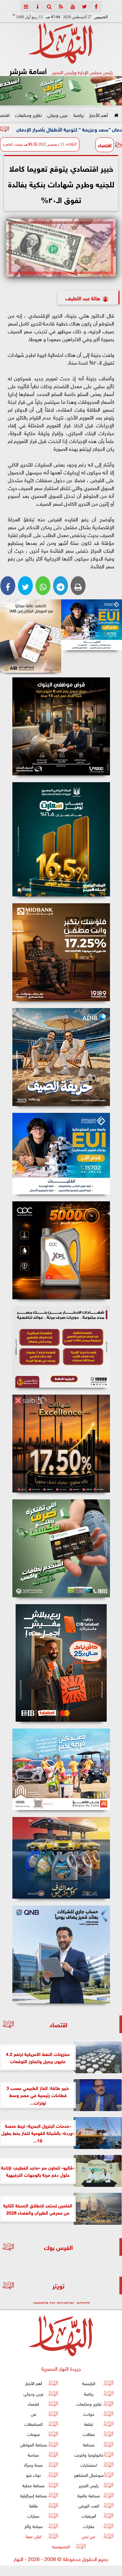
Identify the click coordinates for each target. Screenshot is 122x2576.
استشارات (89, 2465)
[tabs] (26, 7)
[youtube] (73, 7)
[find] (49, 7)
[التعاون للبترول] (61, 1250)
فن (34, 2414)
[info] (38, 7)
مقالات (89, 2434)
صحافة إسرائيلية (34, 2495)
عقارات (89, 2526)
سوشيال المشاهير (89, 2475)
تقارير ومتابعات (28, 114)
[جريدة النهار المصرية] (61, 91)
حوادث (89, 2414)
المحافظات (34, 2424)
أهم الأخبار (98, 114)
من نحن (89, 2536)
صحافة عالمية (89, 2495)
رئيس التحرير (89, 2485)
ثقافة (89, 2424)
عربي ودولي (58, 114)
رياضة (79, 114)
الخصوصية (61, 2546)
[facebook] (96, 7)
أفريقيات (89, 2515)
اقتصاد (105, 145)
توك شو (33, 2475)
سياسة (33, 2454)
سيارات (33, 2515)
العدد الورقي (89, 2505)
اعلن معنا (34, 2536)
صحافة (89, 2444)
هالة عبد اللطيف (83, 298)
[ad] (61, 726)
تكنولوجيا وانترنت (89, 2454)
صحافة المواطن (34, 2444)
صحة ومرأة (33, 2465)
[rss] (61, 7)
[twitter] (85, 7)
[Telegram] (61, 586)
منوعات (34, 2434)
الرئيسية (89, 2383)
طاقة (34, 2505)
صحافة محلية (34, 2485)
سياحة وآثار (34, 2526)
